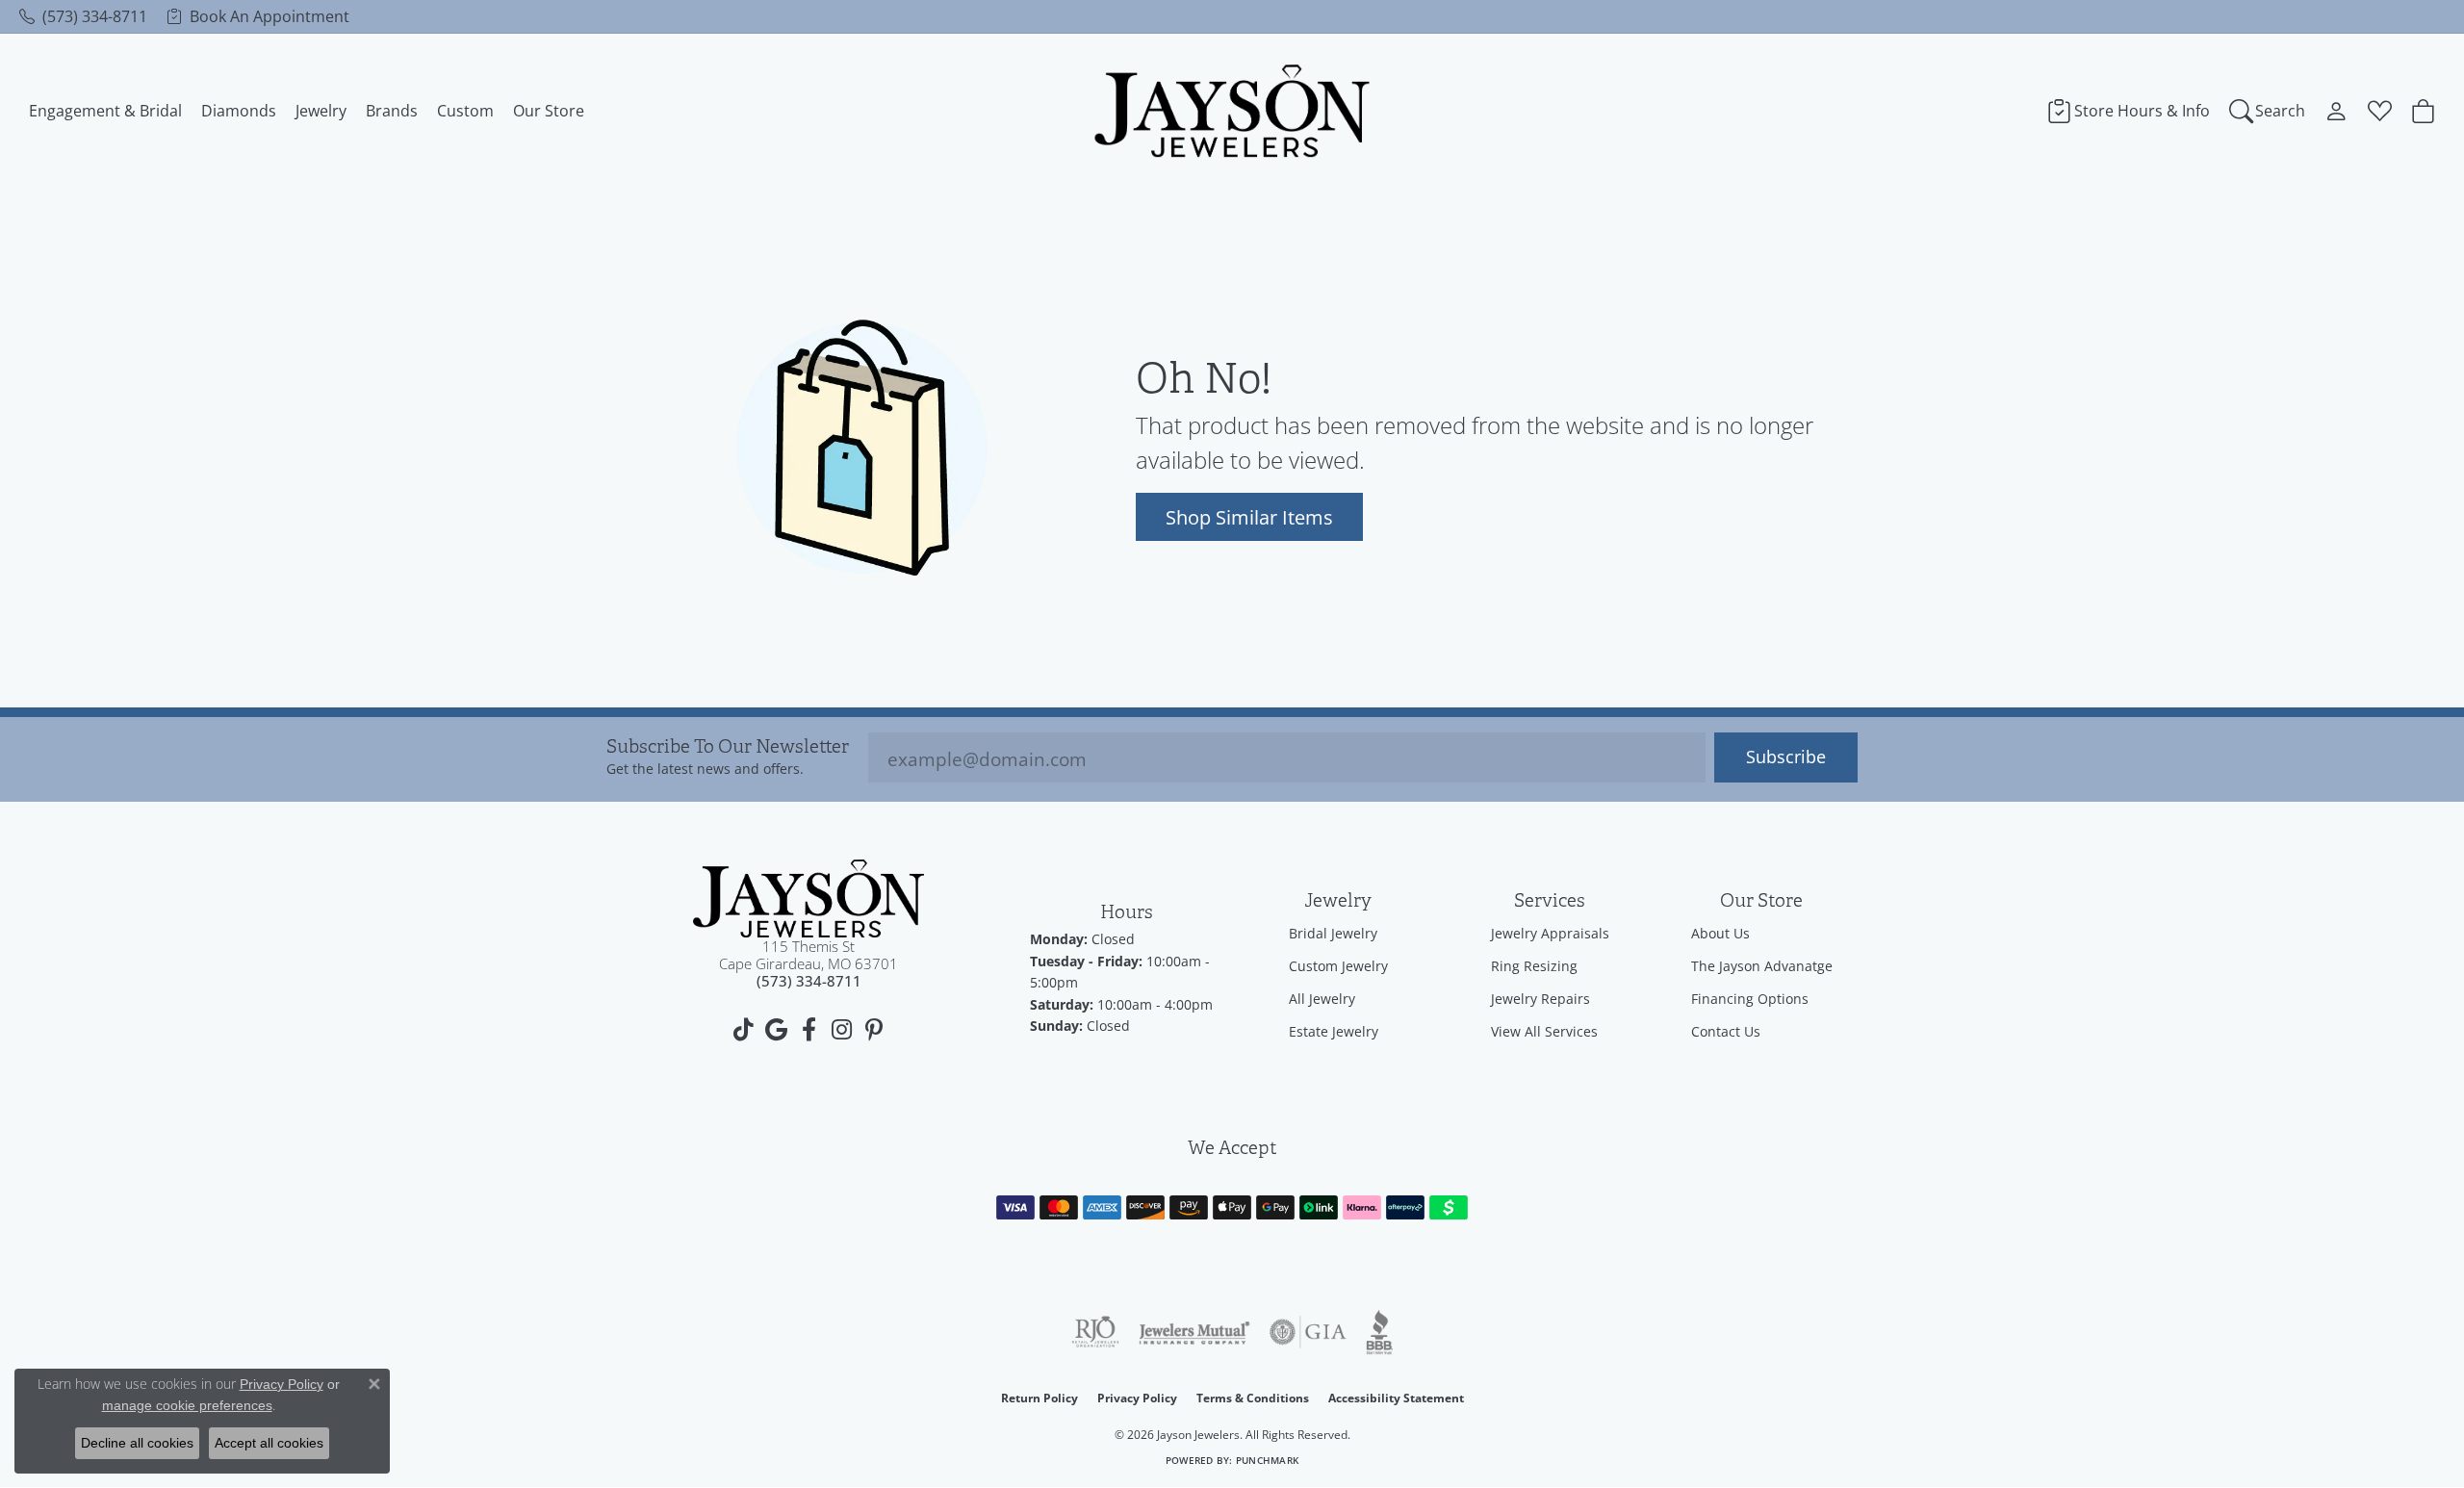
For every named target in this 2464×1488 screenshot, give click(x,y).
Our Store (549, 111)
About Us (1720, 933)
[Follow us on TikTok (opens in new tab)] (743, 1030)
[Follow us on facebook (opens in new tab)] (808, 1030)
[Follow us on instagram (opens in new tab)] (841, 1030)
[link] (83, 16)
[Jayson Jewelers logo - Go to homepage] (1232, 111)
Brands (392, 111)
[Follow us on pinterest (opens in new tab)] (874, 1030)
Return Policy (1039, 1398)
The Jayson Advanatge (1762, 966)
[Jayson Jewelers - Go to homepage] (808, 898)
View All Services (1544, 1031)
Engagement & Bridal (105, 111)
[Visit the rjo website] (1095, 1332)
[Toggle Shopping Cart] (2423, 111)
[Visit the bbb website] (1379, 1332)
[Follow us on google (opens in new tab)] (776, 1030)
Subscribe (1786, 757)
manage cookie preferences (187, 1405)
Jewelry (321, 111)
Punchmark (1267, 1461)
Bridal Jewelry (1333, 933)
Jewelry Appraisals (1550, 933)
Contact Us (1726, 1031)
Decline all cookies (137, 1443)
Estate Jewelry (1334, 1031)
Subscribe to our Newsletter (728, 747)
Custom (465, 111)
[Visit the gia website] (1308, 1332)
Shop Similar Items (1249, 517)
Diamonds (239, 111)
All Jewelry (1322, 999)
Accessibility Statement (1396, 1398)
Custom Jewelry (1338, 966)
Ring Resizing (1534, 966)
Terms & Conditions (1253, 1398)
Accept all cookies (269, 1443)
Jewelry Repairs (1540, 999)
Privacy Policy (1137, 1398)
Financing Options (1750, 999)
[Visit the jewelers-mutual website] (1194, 1332)
